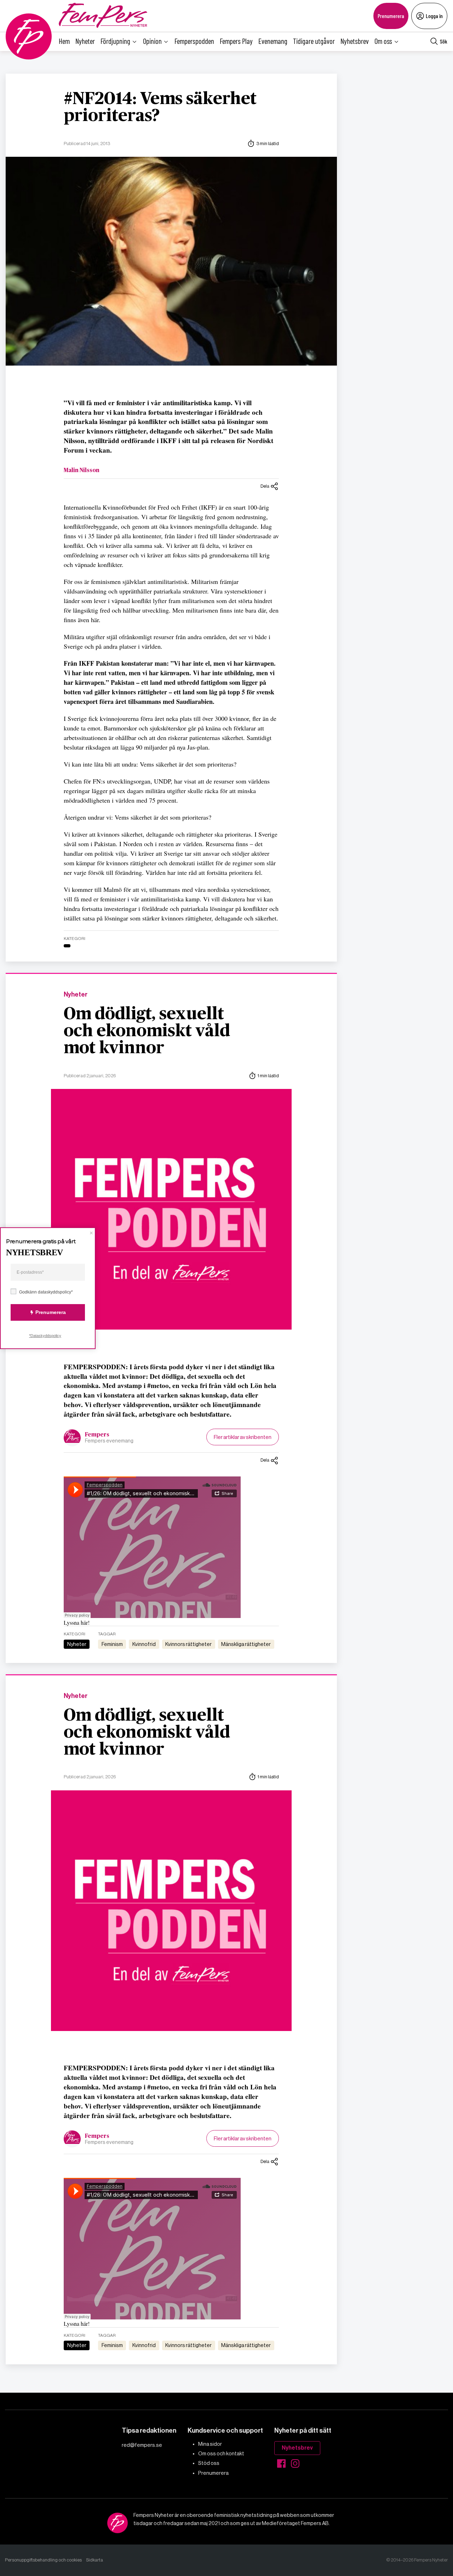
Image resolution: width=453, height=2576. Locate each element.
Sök (444, 41)
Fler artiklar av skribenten (243, 1437)
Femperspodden (194, 41)
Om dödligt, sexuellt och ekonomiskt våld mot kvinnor (147, 1031)
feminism (112, 1644)
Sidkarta (94, 2560)
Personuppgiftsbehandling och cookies (43, 2560)
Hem (64, 41)
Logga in (434, 16)
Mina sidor (210, 2444)
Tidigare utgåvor (314, 41)
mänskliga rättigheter (246, 1644)
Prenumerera (391, 16)
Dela (265, 486)
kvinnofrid (144, 1644)
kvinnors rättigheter (188, 1644)
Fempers (97, 1435)
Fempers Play (236, 41)
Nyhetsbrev (355, 41)
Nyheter (85, 41)
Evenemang (273, 41)
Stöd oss (209, 2463)
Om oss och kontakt (221, 2454)
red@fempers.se (142, 2445)
